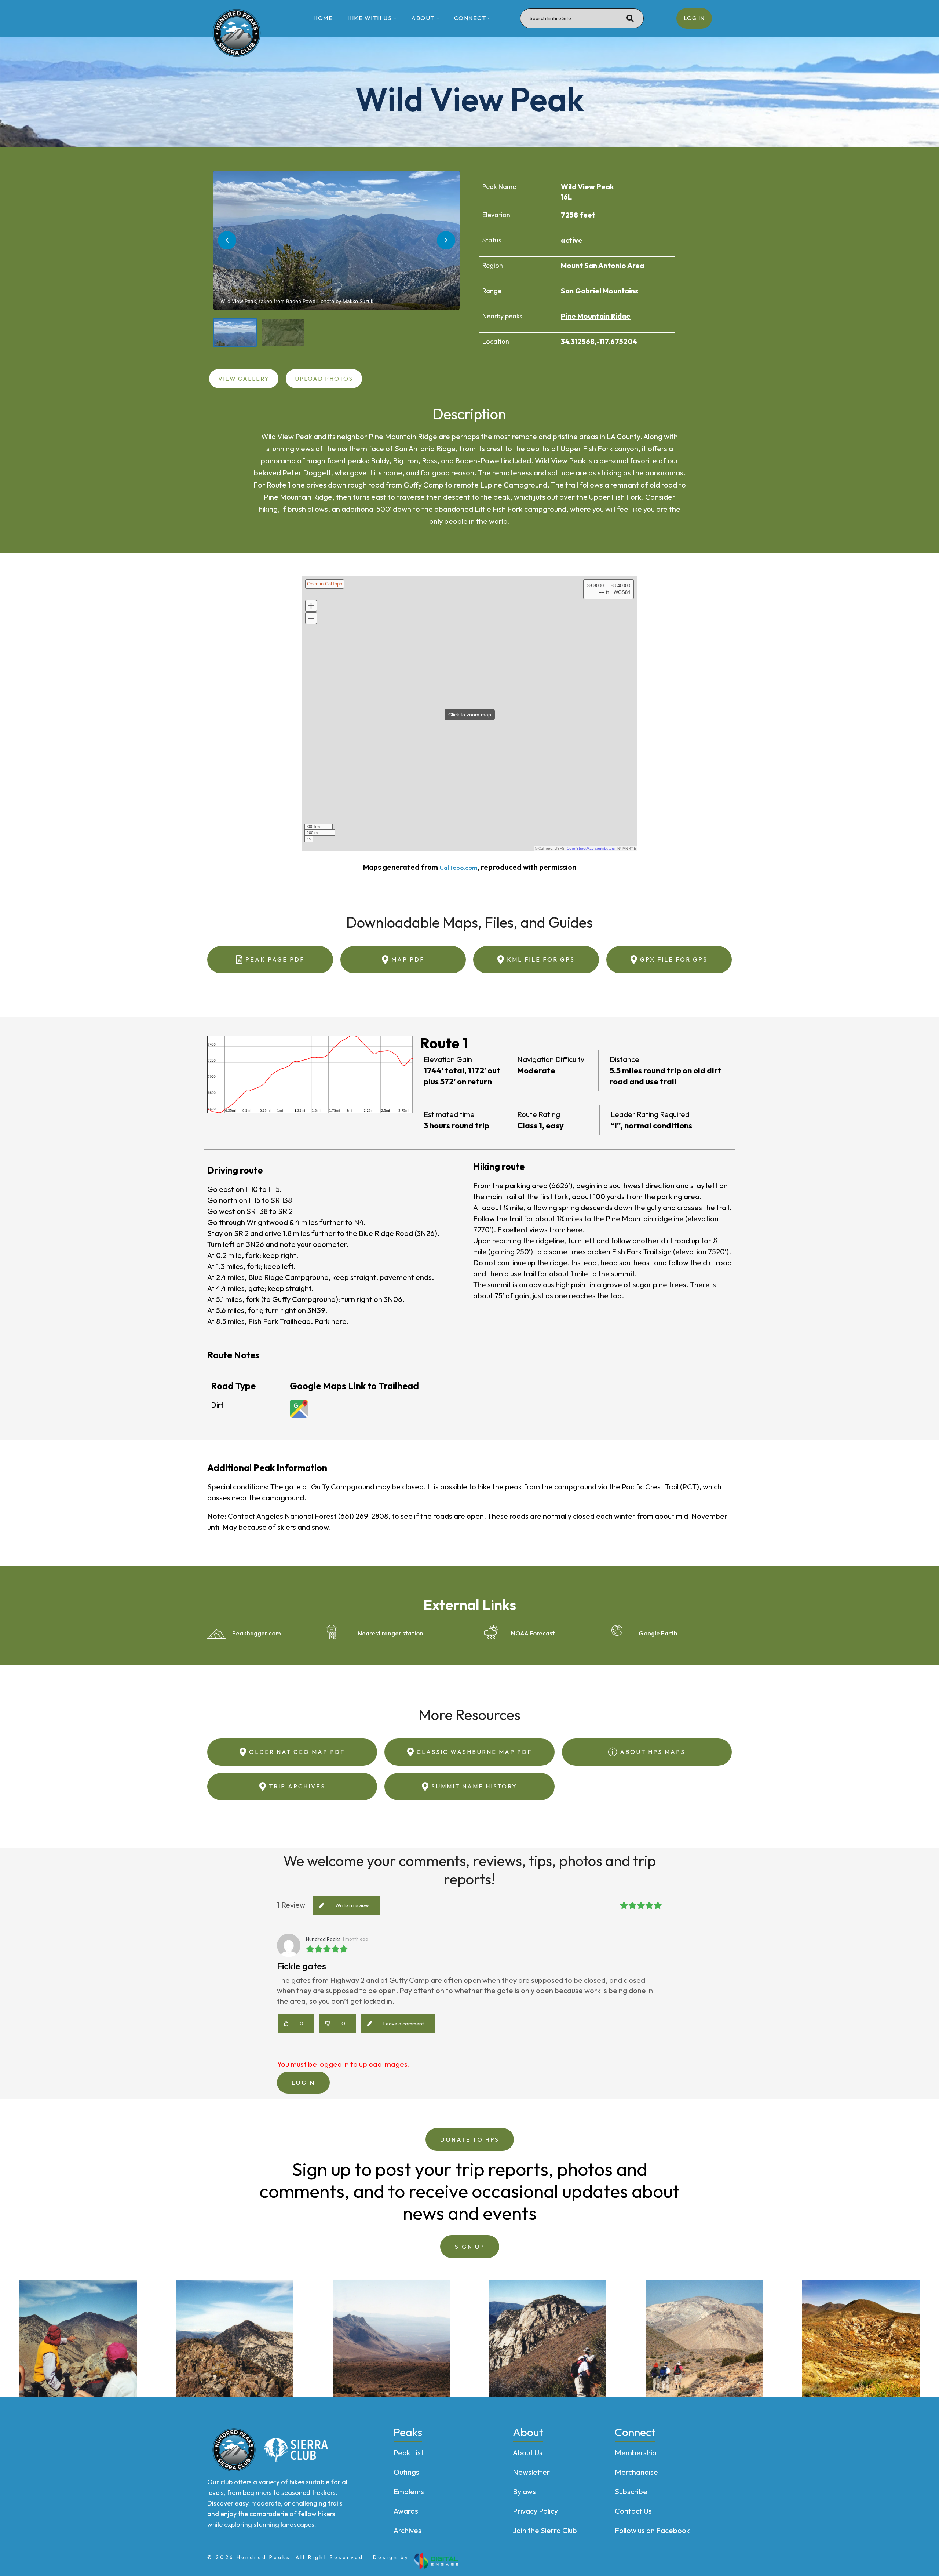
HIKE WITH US (370, 18)
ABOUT (423, 18)
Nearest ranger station (390, 1633)
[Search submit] (630, 18)
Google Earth (658, 1633)
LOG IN (694, 18)
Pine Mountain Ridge (596, 316)
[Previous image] (227, 240)
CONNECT (470, 18)
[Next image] (446, 240)
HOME (323, 18)
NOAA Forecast (533, 1633)
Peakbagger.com (257, 1633)
